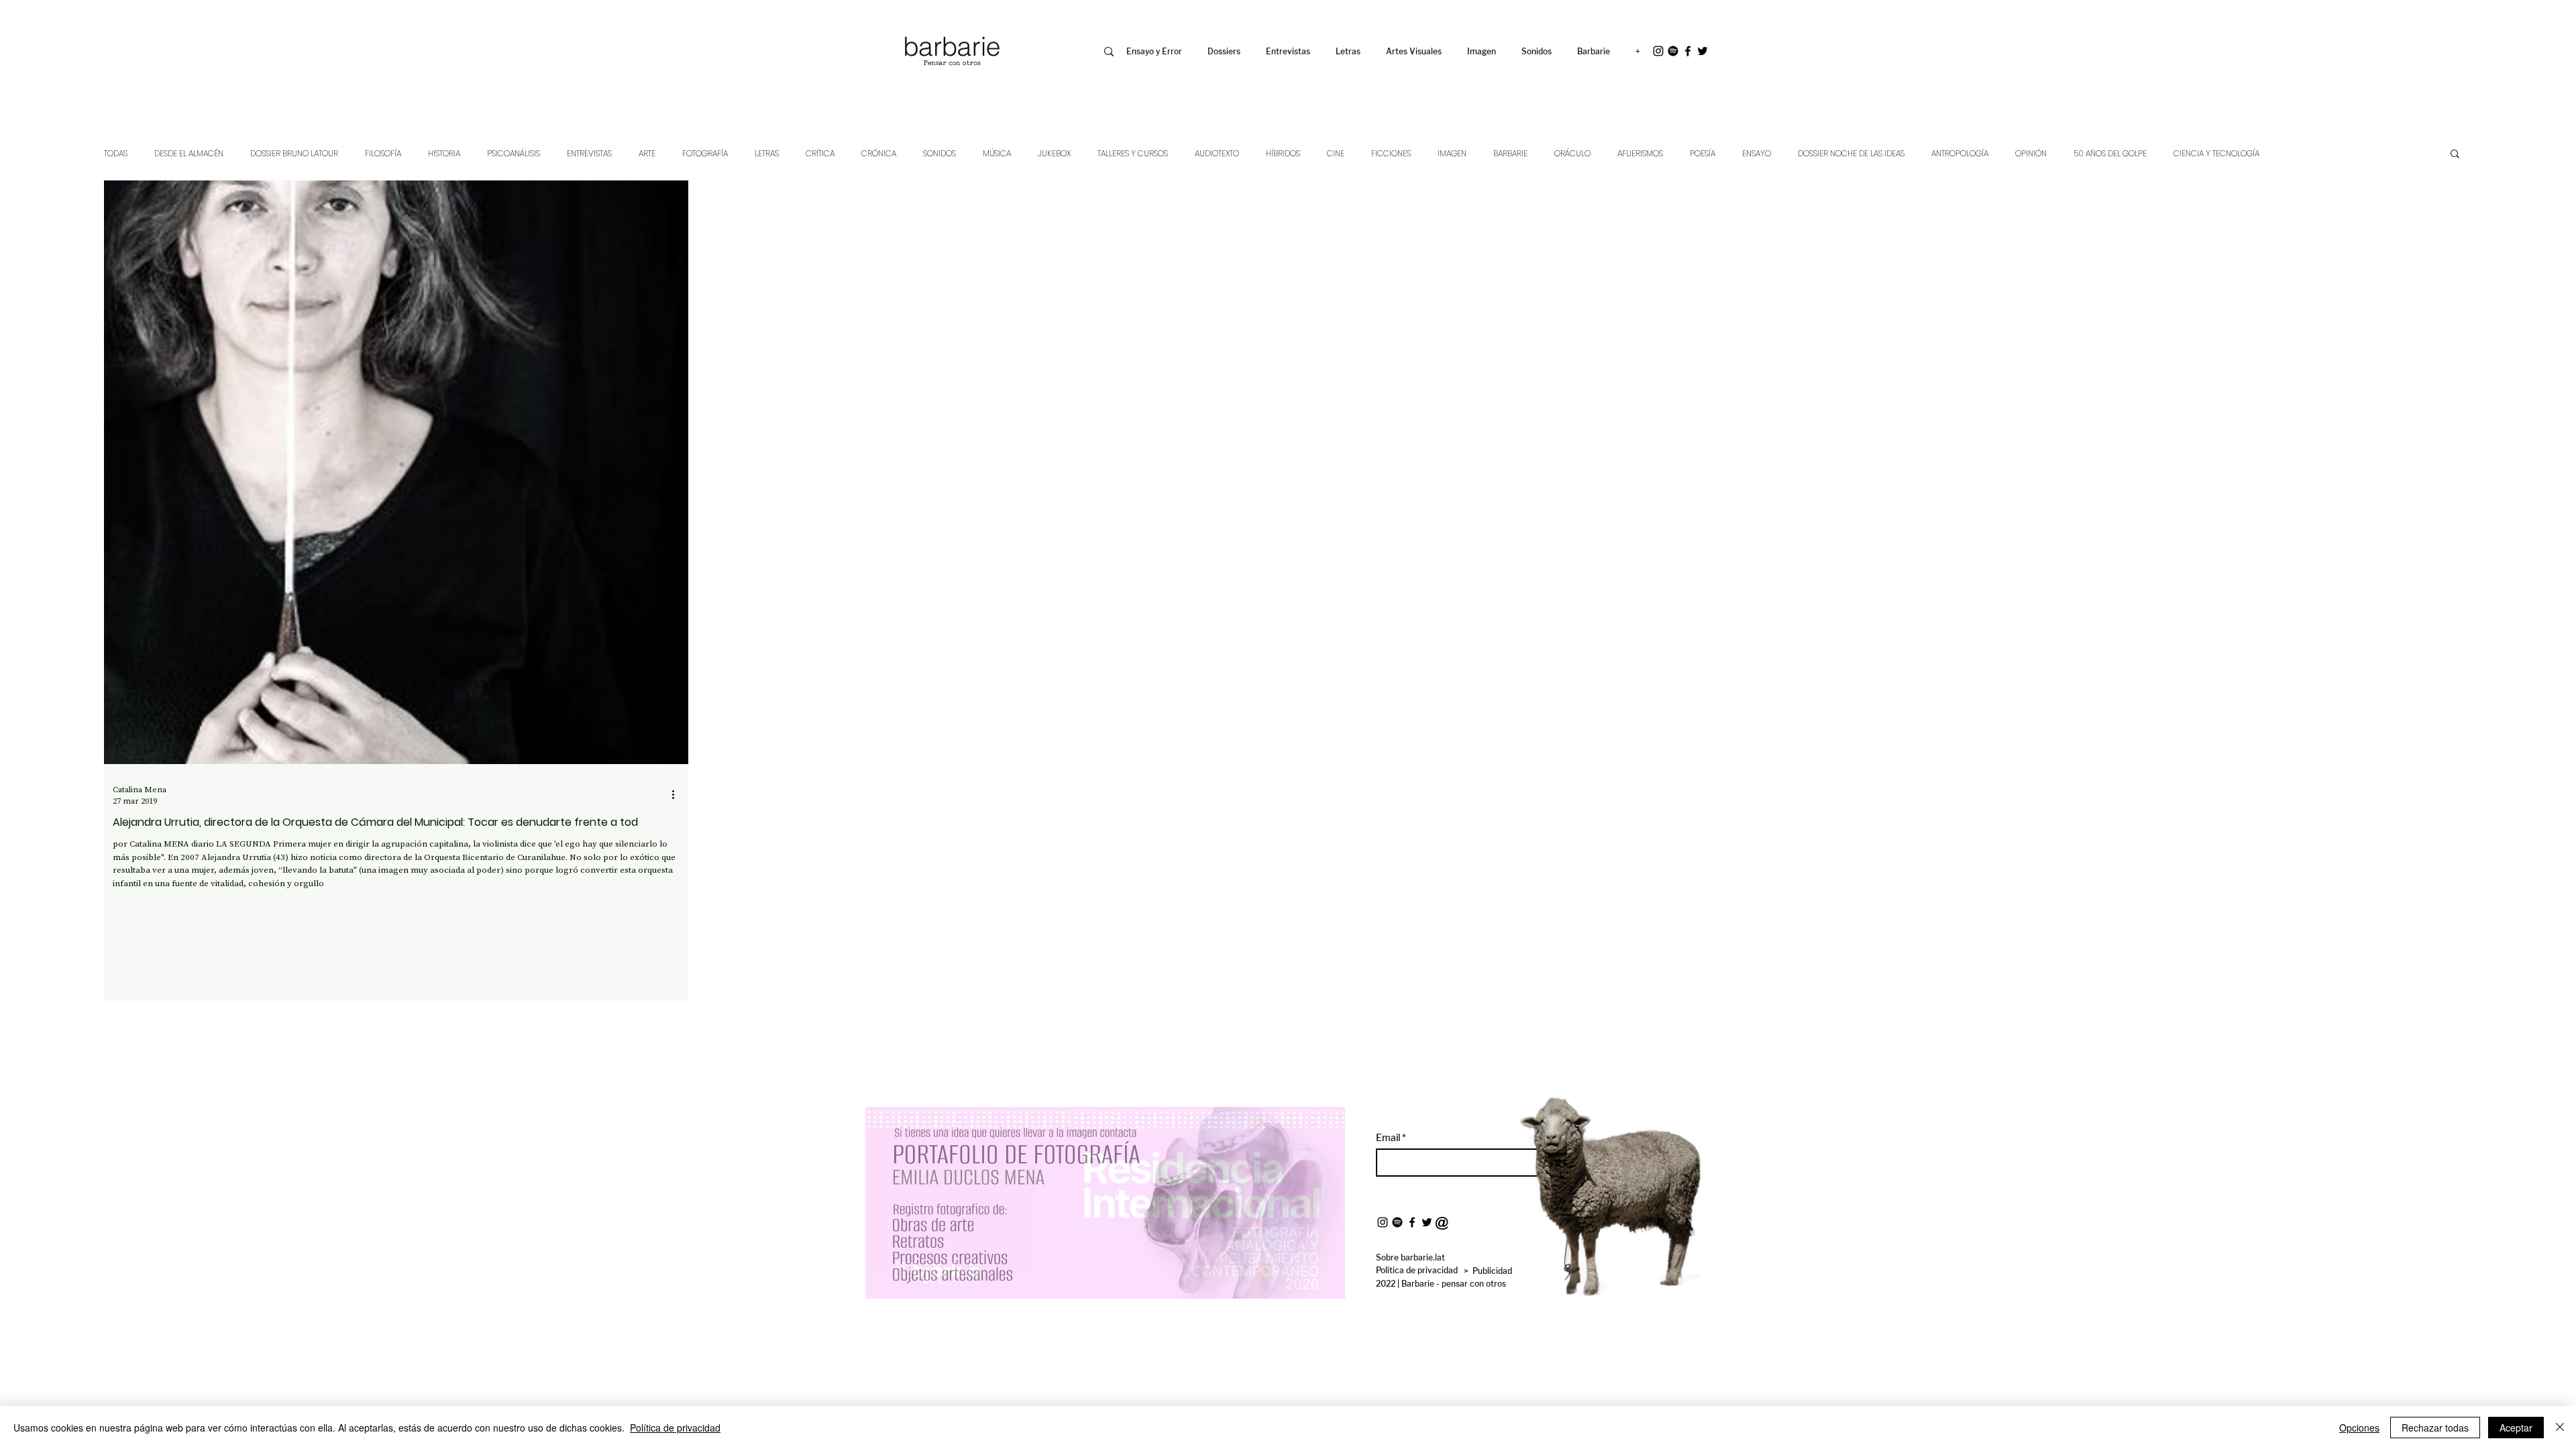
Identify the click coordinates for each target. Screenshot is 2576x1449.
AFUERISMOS (1640, 153)
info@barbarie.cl (846, 19)
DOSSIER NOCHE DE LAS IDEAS (1851, 153)
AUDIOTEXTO (1217, 153)
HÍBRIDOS (1283, 153)
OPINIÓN (2031, 153)
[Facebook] (1688, 51)
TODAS (116, 153)
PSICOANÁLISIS (514, 153)
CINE (1336, 153)
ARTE (647, 153)
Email (1389, 1138)
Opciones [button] (2359, 1428)
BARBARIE (1510, 153)
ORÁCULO (1572, 153)
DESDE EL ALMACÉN (189, 153)
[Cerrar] (2560, 1428)
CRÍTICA (820, 153)
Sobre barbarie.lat (1410, 1257)
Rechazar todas (2435, 1428)
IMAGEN (1452, 153)
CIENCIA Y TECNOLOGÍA (2216, 153)
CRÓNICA (879, 153)
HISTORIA (444, 153)
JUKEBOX (1054, 153)
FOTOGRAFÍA (705, 153)
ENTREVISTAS (589, 153)
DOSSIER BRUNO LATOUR (294, 153)
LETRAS (767, 153)
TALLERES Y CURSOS (1133, 153)
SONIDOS (940, 153)
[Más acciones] (678, 795)
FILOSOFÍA (383, 153)
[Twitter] (1703, 51)
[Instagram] (1658, 51)
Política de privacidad (675, 1428)
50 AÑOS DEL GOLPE (2110, 153)
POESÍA (1703, 153)
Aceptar (2516, 1428)
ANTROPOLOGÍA (1960, 153)
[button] (1484, 52)
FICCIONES (1391, 153)
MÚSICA (997, 153)
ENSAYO (1757, 153)
